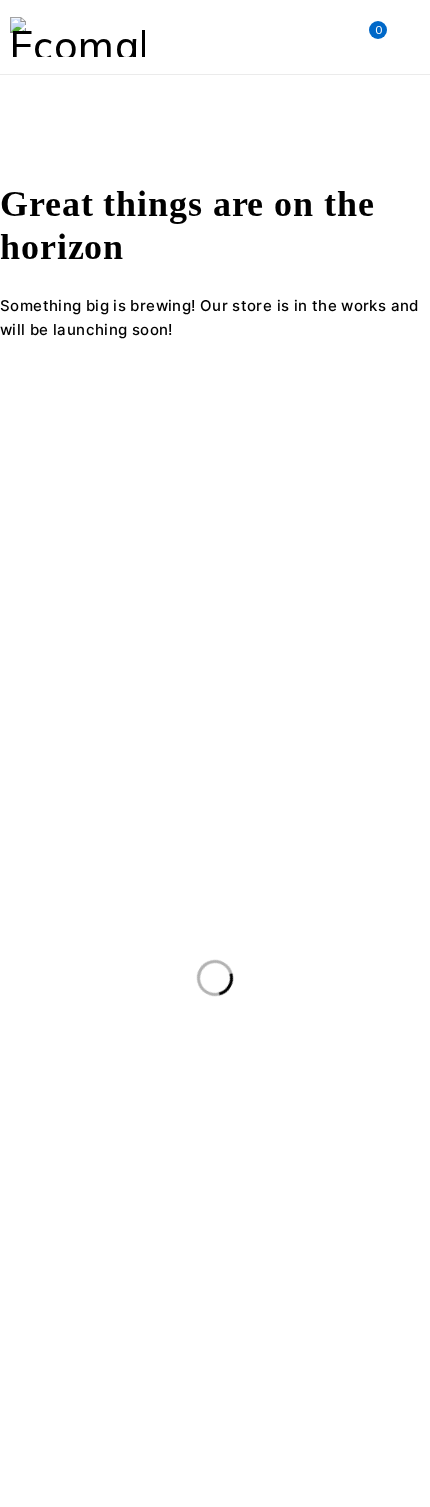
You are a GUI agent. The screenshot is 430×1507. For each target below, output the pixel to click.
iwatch (42, 1246)
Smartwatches (70, 1328)
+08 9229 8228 (56, 671)
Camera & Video (343, 1123)
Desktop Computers (203, 1164)
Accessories (59, 1123)
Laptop (296, 1246)
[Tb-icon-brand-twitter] (79, 709)
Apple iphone (194, 1123)
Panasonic (208, 1287)
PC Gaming (329, 1287)
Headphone (317, 1205)
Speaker (197, 1328)
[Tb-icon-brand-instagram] (134, 709)
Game (39, 1205)
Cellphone (52, 1164)
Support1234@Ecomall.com (100, 647)
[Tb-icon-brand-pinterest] (188, 709)
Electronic (354, 1164)
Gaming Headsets (169, 1205)
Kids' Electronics (168, 1246)
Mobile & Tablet (72, 1287)
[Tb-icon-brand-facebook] (25, 709)
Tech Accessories (332, 1328)
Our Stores (275, 623)
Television (53, 1369)
